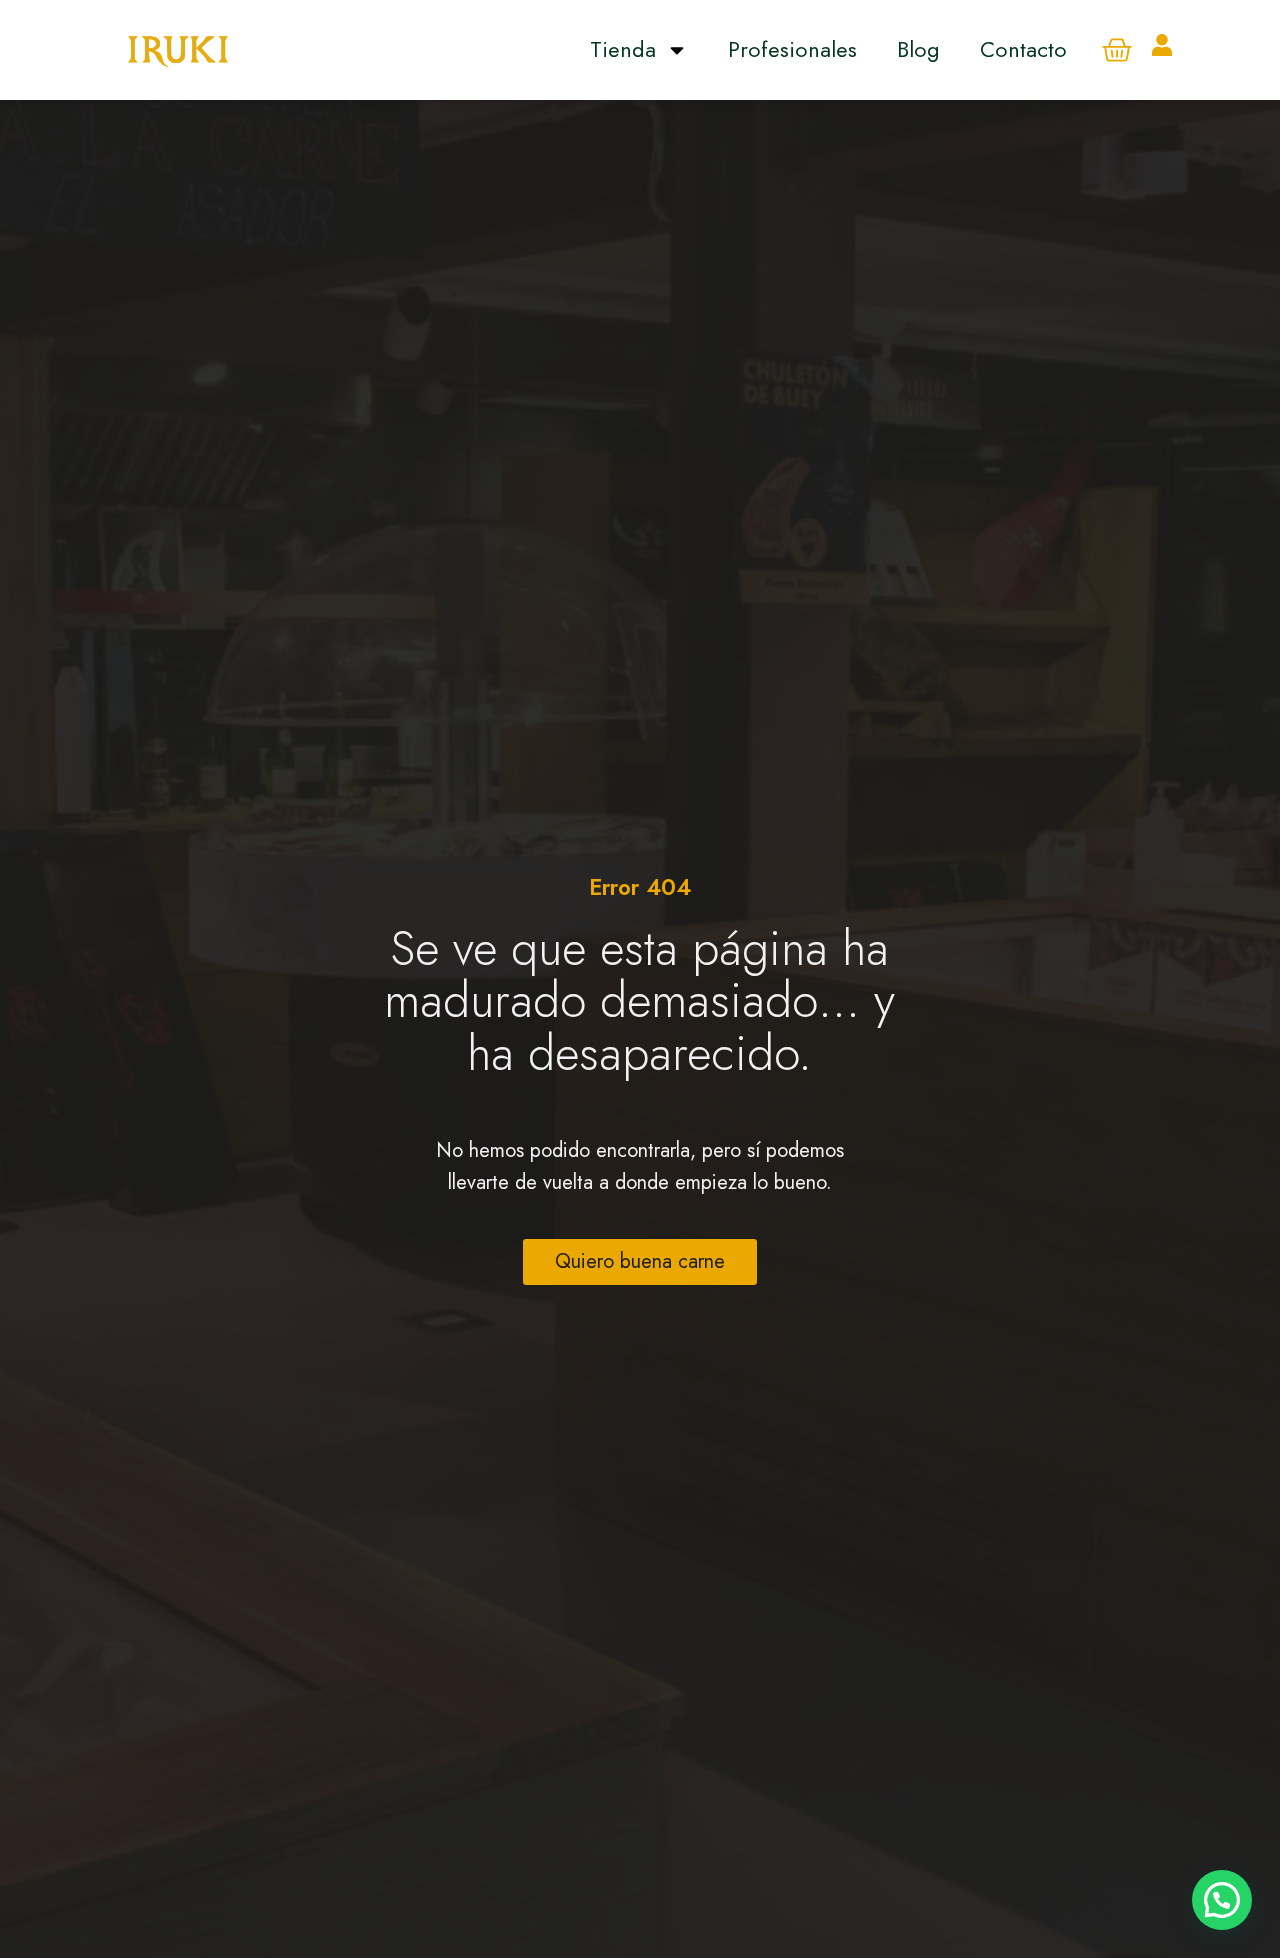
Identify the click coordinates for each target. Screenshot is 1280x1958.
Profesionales (792, 49)
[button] (1222, 1900)
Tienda (623, 49)
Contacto (1023, 49)
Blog (918, 49)
